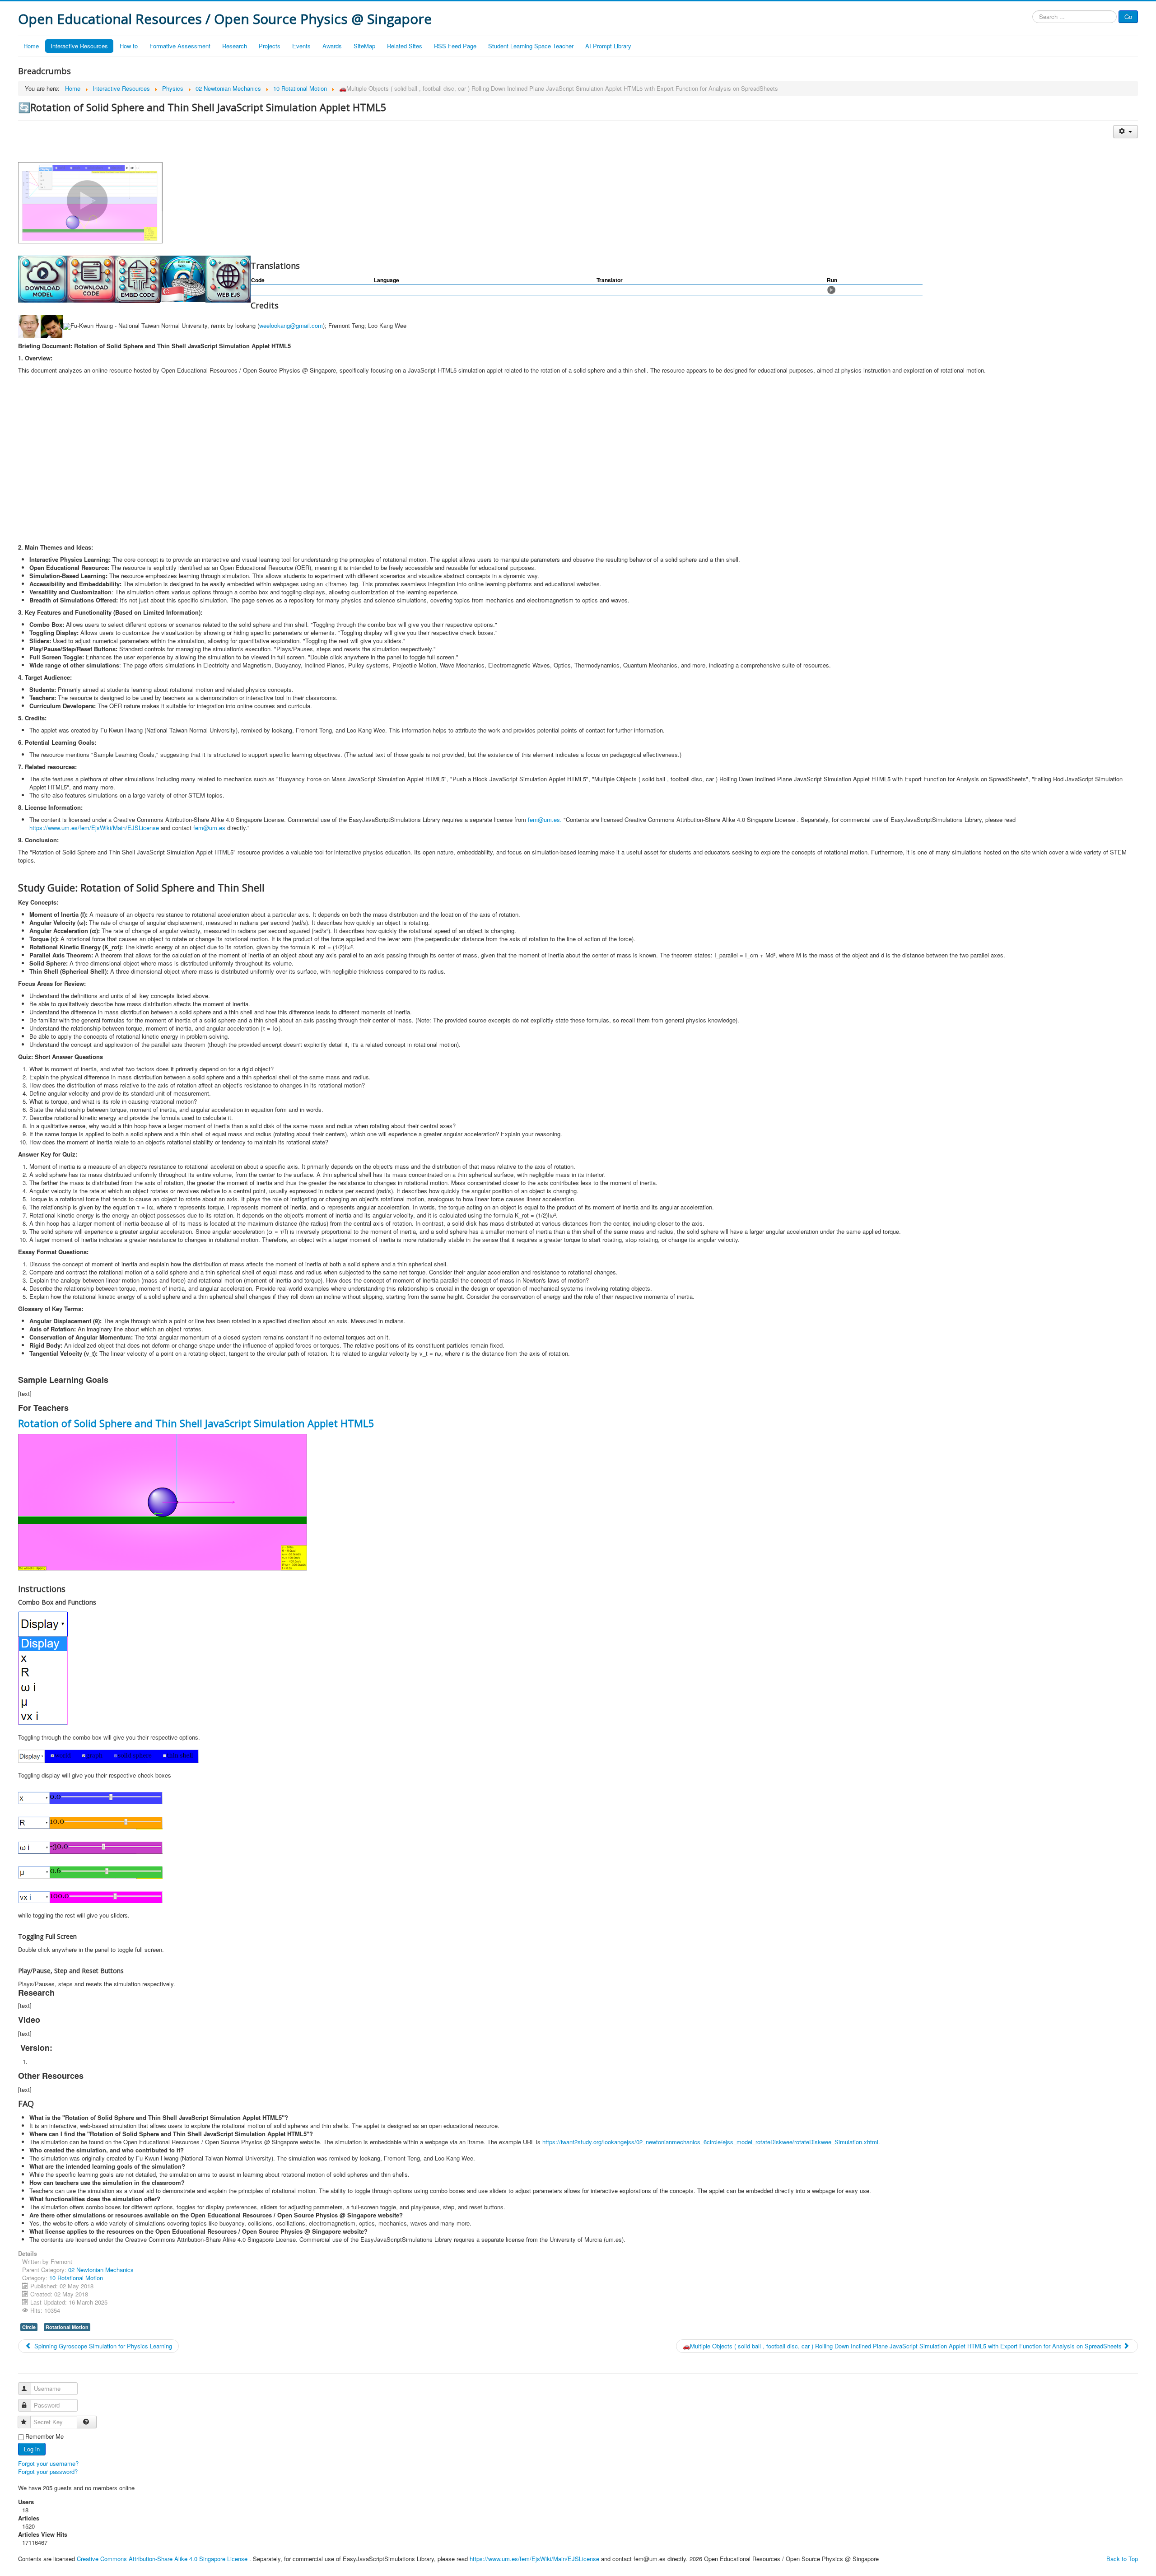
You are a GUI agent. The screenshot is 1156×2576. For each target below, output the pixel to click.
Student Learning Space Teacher (531, 46)
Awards (332, 46)
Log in (32, 2449)
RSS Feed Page (455, 46)
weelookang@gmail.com (291, 326)
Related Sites (405, 46)
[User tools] (1126, 132)
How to (129, 46)
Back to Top (1122, 2559)
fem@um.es (544, 819)
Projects (270, 46)
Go (1128, 16)
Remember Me (44, 2436)
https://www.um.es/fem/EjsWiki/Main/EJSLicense (94, 828)
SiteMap (364, 46)
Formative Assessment (180, 46)
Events (301, 46)
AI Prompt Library (608, 46)
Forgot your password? (48, 2471)
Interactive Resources (79, 46)
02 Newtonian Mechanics (101, 2270)
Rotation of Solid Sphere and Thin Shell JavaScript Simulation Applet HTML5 (196, 1423)
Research (235, 46)
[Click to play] (831, 289)
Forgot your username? (48, 2463)
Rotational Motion (67, 2327)
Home (31, 46)
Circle (29, 2327)
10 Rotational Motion (76, 2278)
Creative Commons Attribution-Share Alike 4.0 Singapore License (162, 2559)
